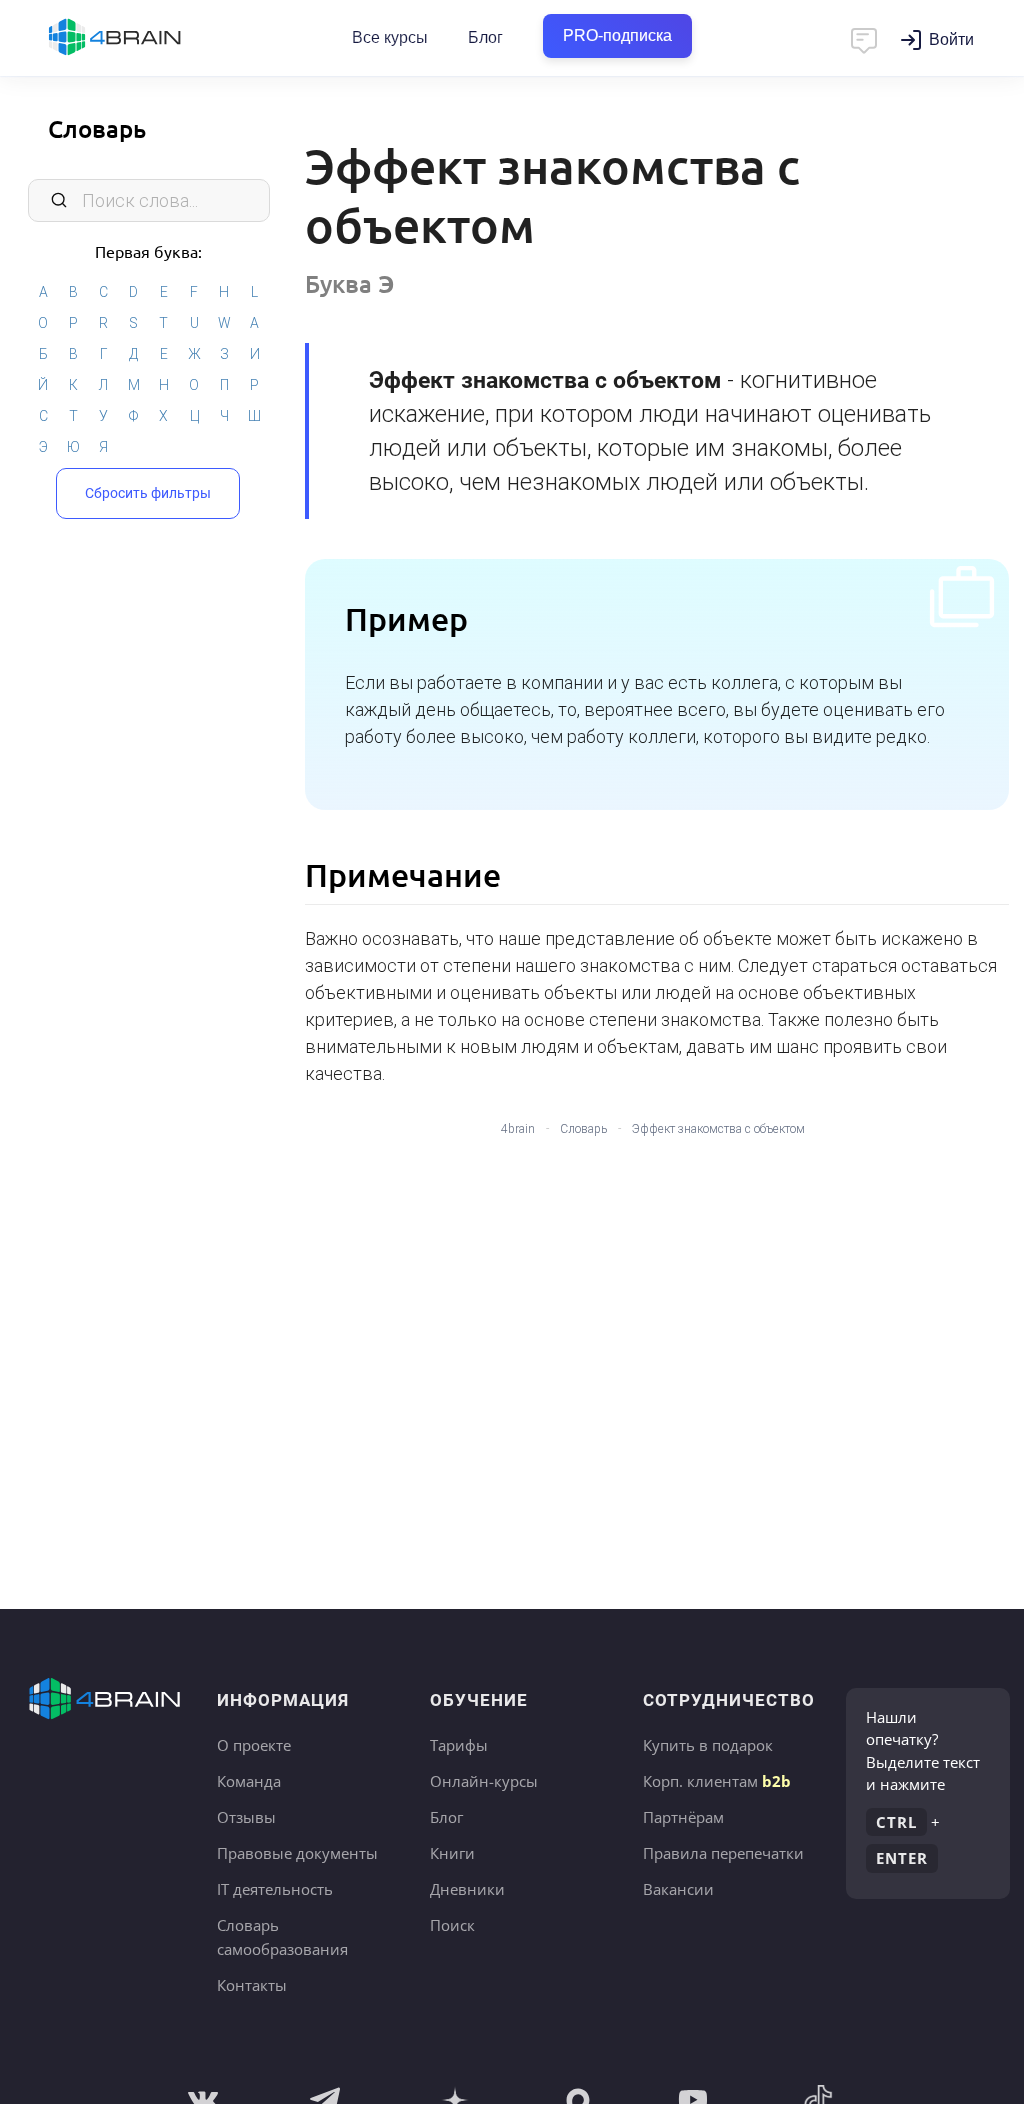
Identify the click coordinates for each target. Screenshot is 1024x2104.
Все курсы (390, 37)
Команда (249, 1781)
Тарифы (459, 1745)
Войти (951, 39)
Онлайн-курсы (484, 1781)
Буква (349, 283)
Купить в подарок (708, 1745)
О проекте (254, 1745)
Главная (150, 38)
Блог (485, 37)
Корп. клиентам (717, 1781)
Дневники (467, 1889)
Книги (452, 1853)
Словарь (97, 128)
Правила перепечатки (723, 1853)
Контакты (252, 1985)
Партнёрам (683, 1817)
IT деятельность (275, 1889)
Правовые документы (297, 1853)
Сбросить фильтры (148, 493)
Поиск (452, 1925)
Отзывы (246, 1817)
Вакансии (678, 1889)
